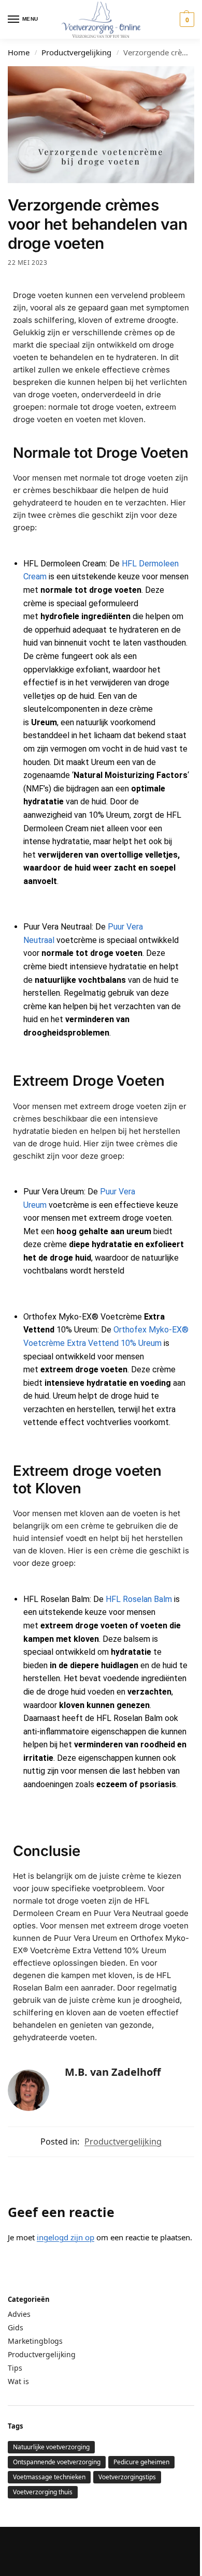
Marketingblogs (35, 2341)
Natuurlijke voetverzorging (51, 2447)
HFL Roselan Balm (139, 1599)
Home (19, 52)
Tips (15, 2368)
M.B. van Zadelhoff (113, 2072)
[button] (186, 20)
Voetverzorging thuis (43, 2492)
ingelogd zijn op (66, 2237)
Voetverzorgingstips (127, 2477)
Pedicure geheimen (141, 2462)
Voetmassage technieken (49, 2477)
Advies (19, 2314)
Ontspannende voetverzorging (57, 2462)
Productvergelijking (76, 52)
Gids (16, 2327)
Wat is (18, 2381)
